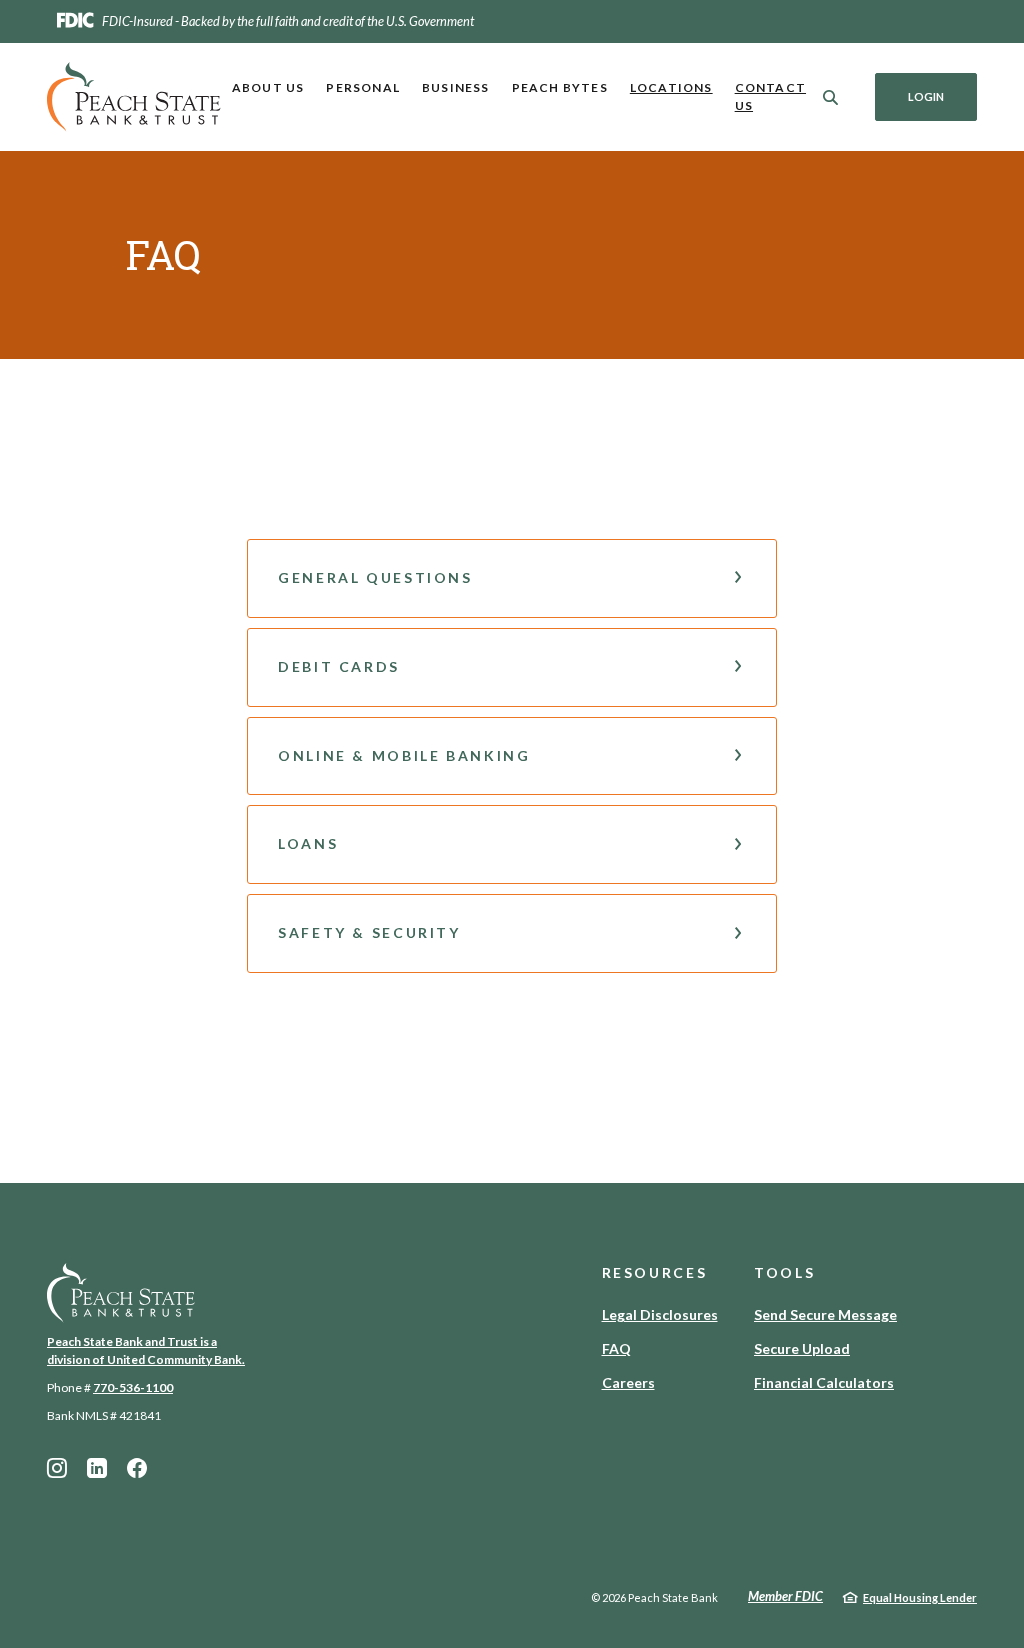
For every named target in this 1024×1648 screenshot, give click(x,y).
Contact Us (770, 96)
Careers (628, 1382)
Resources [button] (655, 1272)
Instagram (57, 1468)
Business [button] (456, 87)
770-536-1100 (133, 1387)
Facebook (137, 1468)
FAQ (616, 1348)
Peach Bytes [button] (560, 87)
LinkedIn (97, 1468)
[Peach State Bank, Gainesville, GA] (134, 97)
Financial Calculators (824, 1382)
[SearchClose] (831, 97)
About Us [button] (268, 87)
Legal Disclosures (660, 1314)
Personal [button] (363, 87)
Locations (671, 87)
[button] (512, 578)
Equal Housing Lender (920, 1597)
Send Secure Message (825, 1314)
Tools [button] (784, 1272)
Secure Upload (802, 1348)
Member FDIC (785, 1596)
